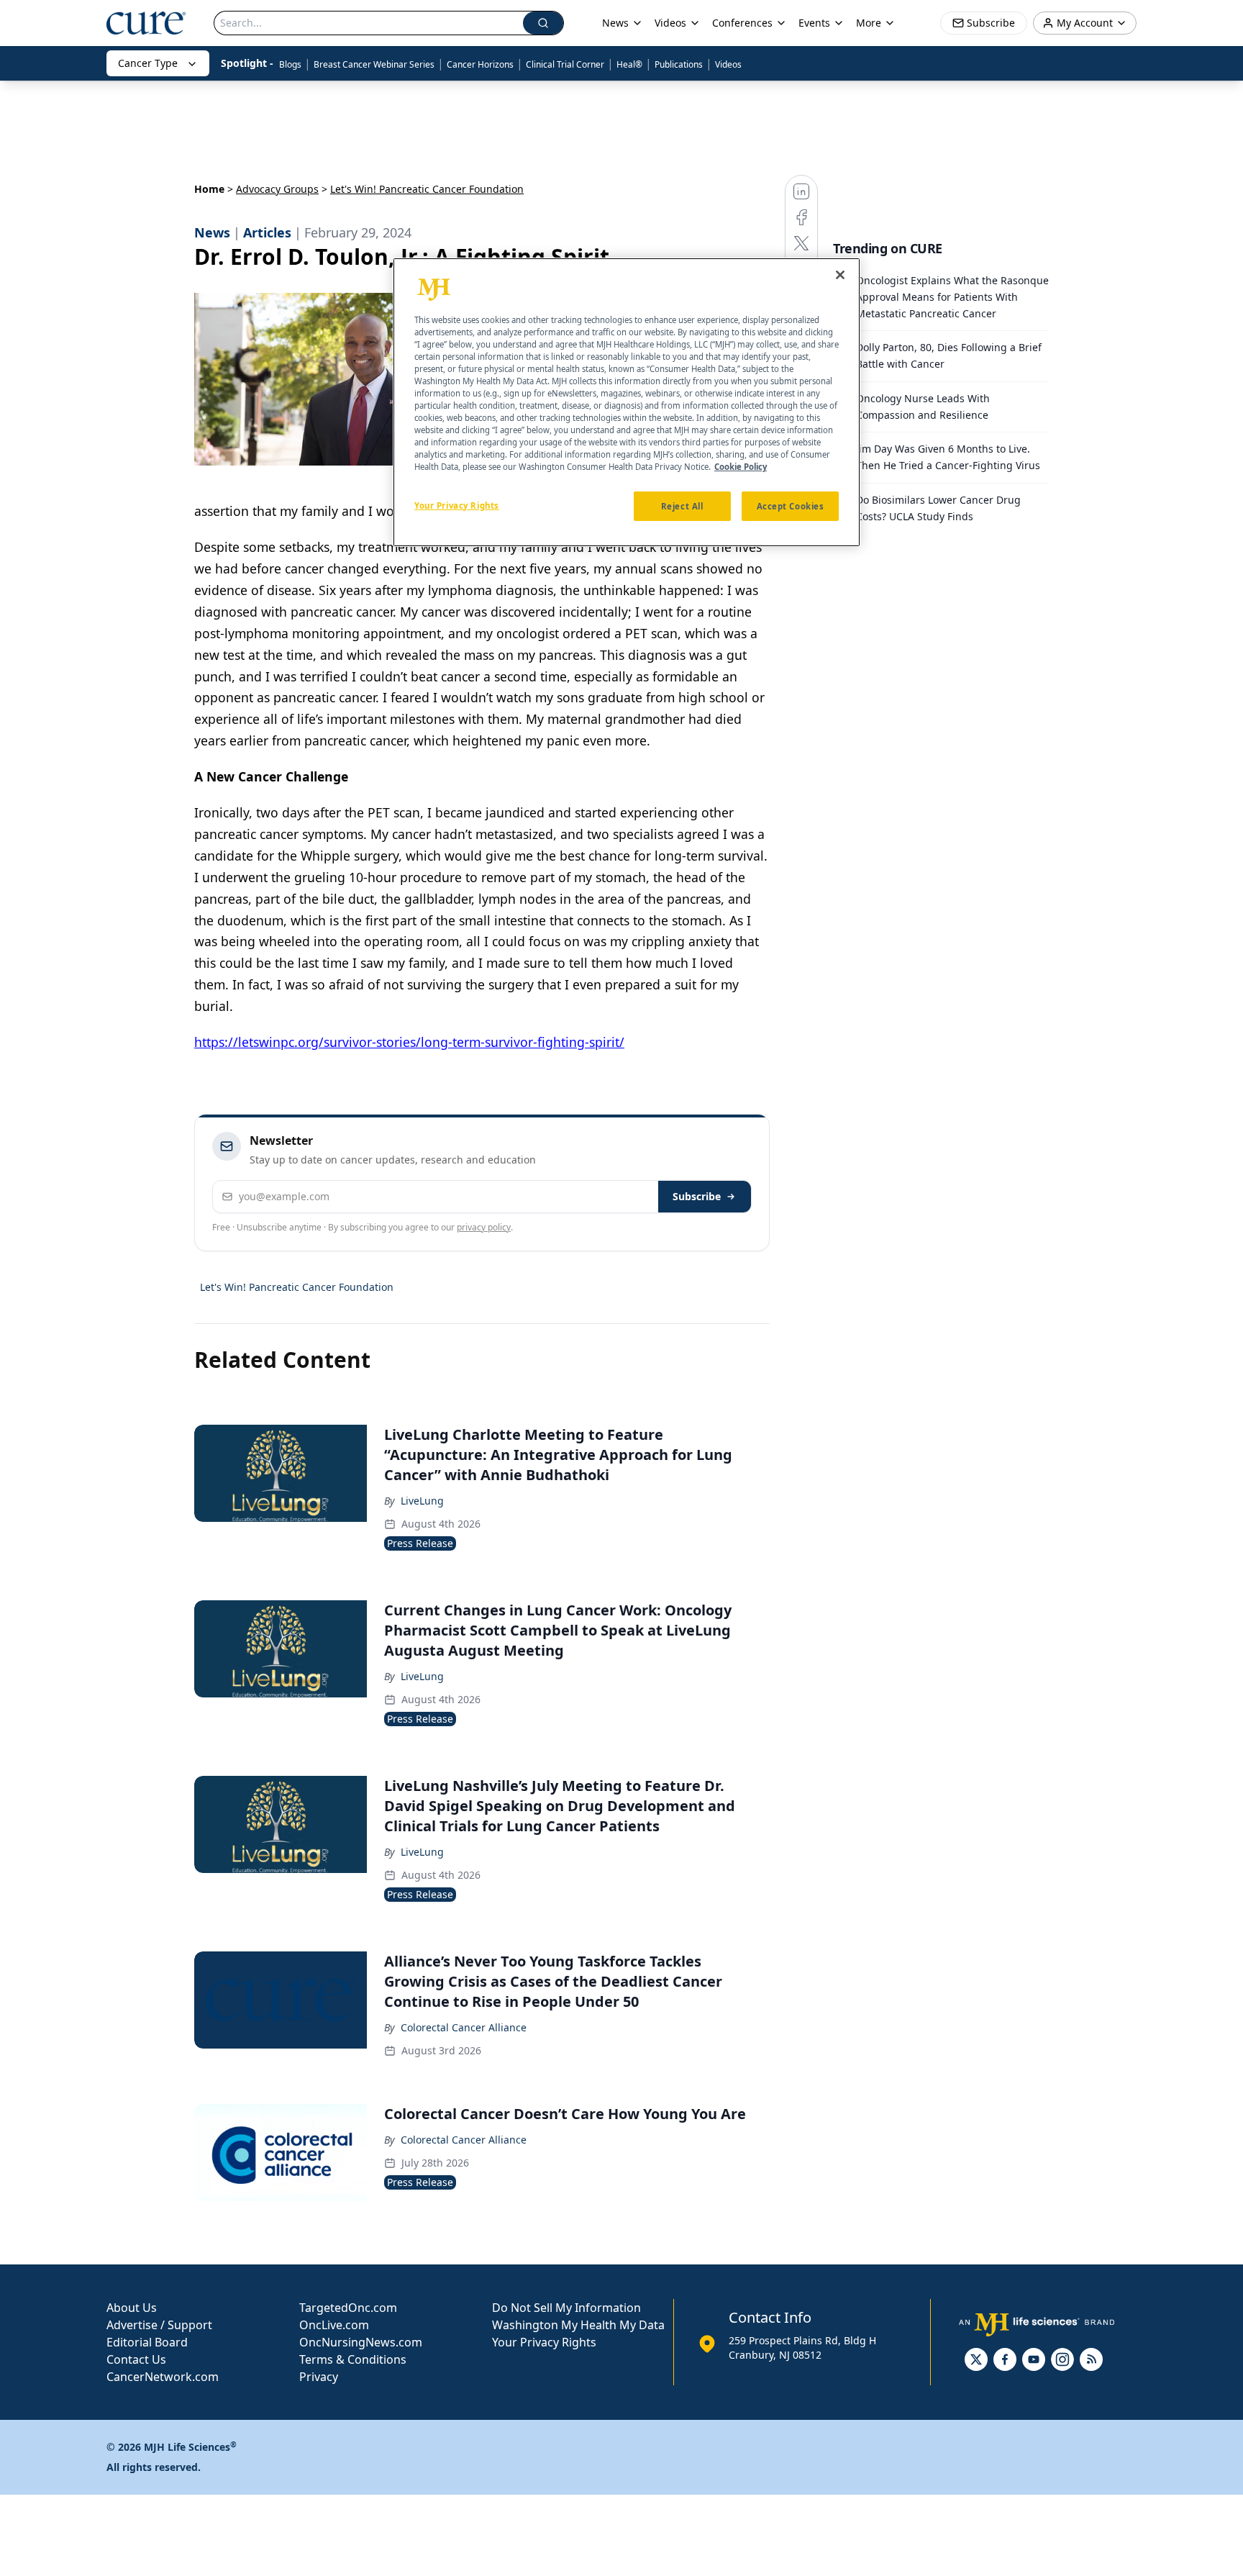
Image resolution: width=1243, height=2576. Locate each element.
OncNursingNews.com (361, 2342)
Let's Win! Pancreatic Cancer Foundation (297, 1287)
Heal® (629, 64)
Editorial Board (147, 2342)
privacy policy (484, 1227)
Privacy (319, 2377)
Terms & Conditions (353, 2359)
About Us (132, 2308)
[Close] (840, 275)
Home (209, 189)
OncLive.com (334, 2325)
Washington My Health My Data (578, 2325)
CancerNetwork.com (163, 2377)
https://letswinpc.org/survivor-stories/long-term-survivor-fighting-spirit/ (409, 1042)
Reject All (682, 506)
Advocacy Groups (277, 189)
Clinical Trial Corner (565, 64)
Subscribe (697, 1196)
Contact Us (136, 2359)
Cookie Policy (741, 467)
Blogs (290, 64)
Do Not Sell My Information (566, 2308)
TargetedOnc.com (348, 2308)
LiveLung (422, 1501)
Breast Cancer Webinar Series (374, 64)
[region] (627, 402)
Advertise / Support (159, 2325)
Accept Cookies (791, 506)
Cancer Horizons (480, 64)
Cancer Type (148, 63)
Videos (728, 64)
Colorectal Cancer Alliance (464, 2027)
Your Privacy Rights (544, 2342)
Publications (679, 64)
